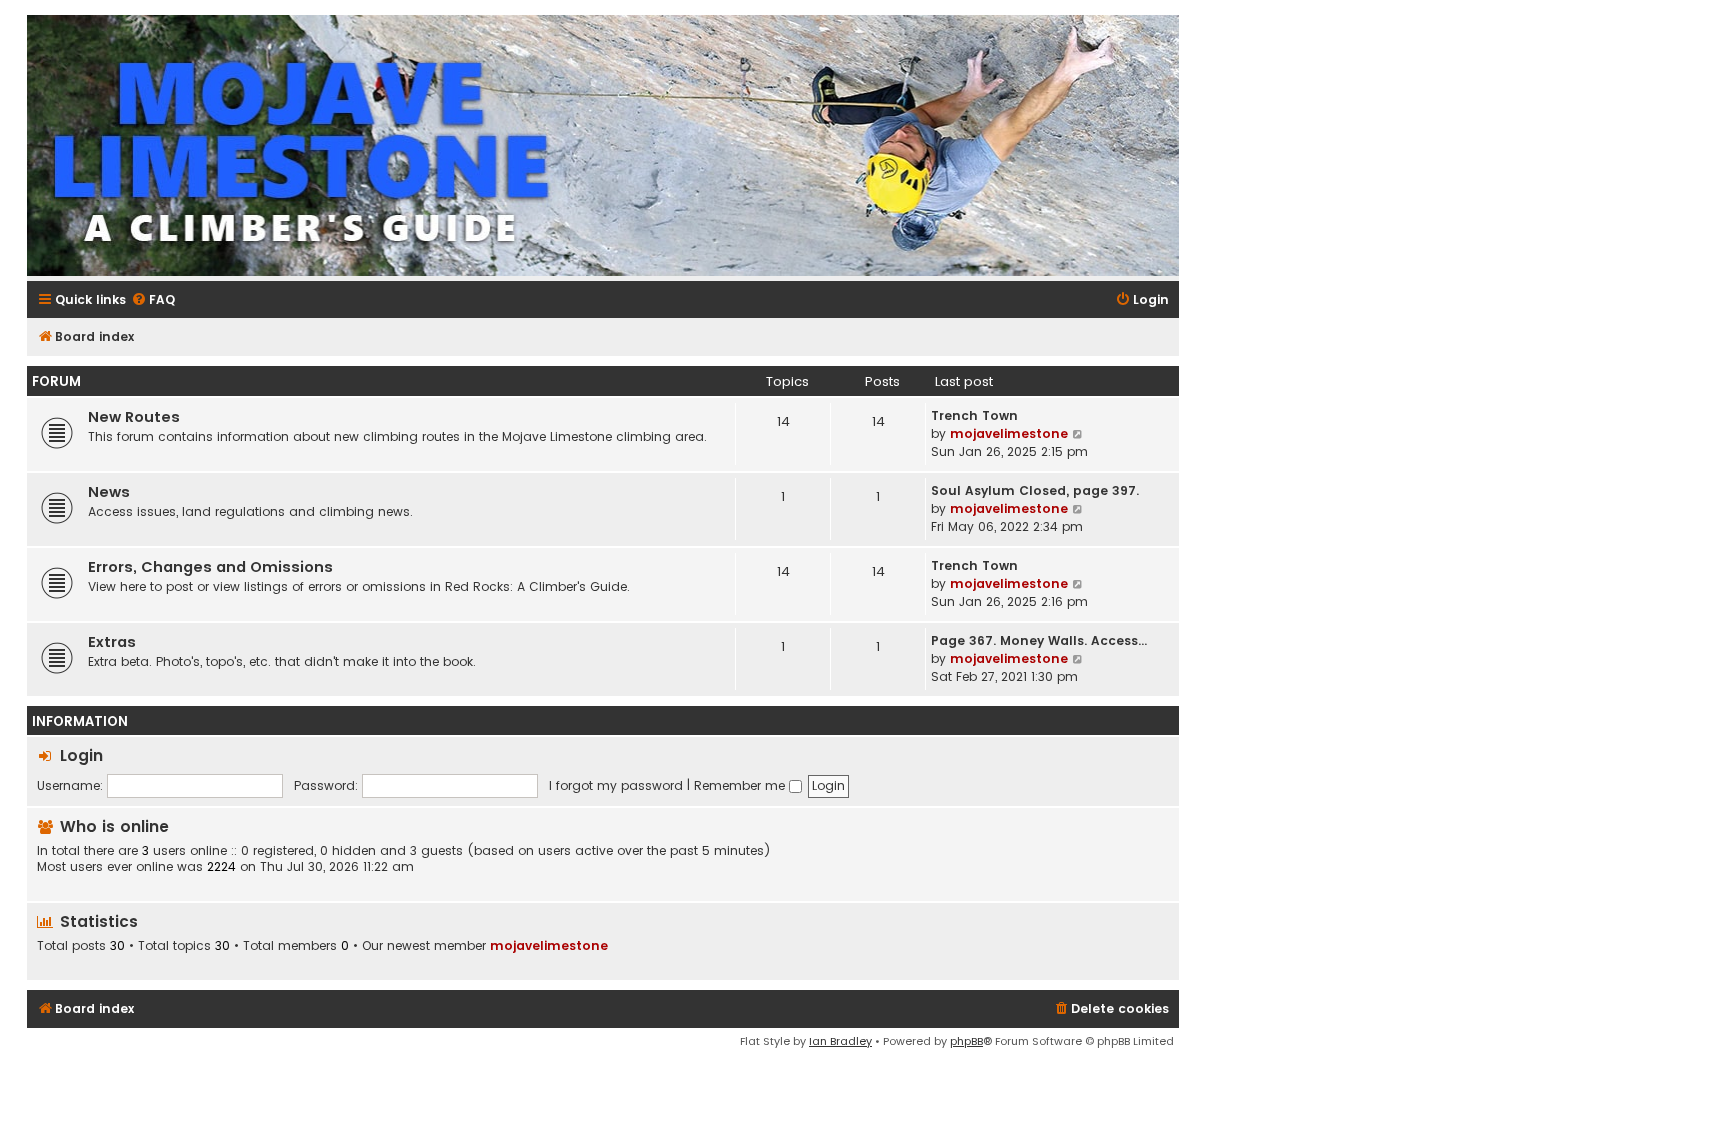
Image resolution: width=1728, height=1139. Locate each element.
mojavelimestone (1009, 433)
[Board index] (603, 145)
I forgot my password (616, 785)
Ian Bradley (840, 1041)
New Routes (134, 417)
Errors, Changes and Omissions (210, 567)
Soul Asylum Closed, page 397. (1035, 490)
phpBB (966, 1041)
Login (81, 755)
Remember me (741, 785)
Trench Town (974, 415)
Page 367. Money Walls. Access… (1039, 640)
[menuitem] (153, 300)
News (109, 492)
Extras (112, 642)
